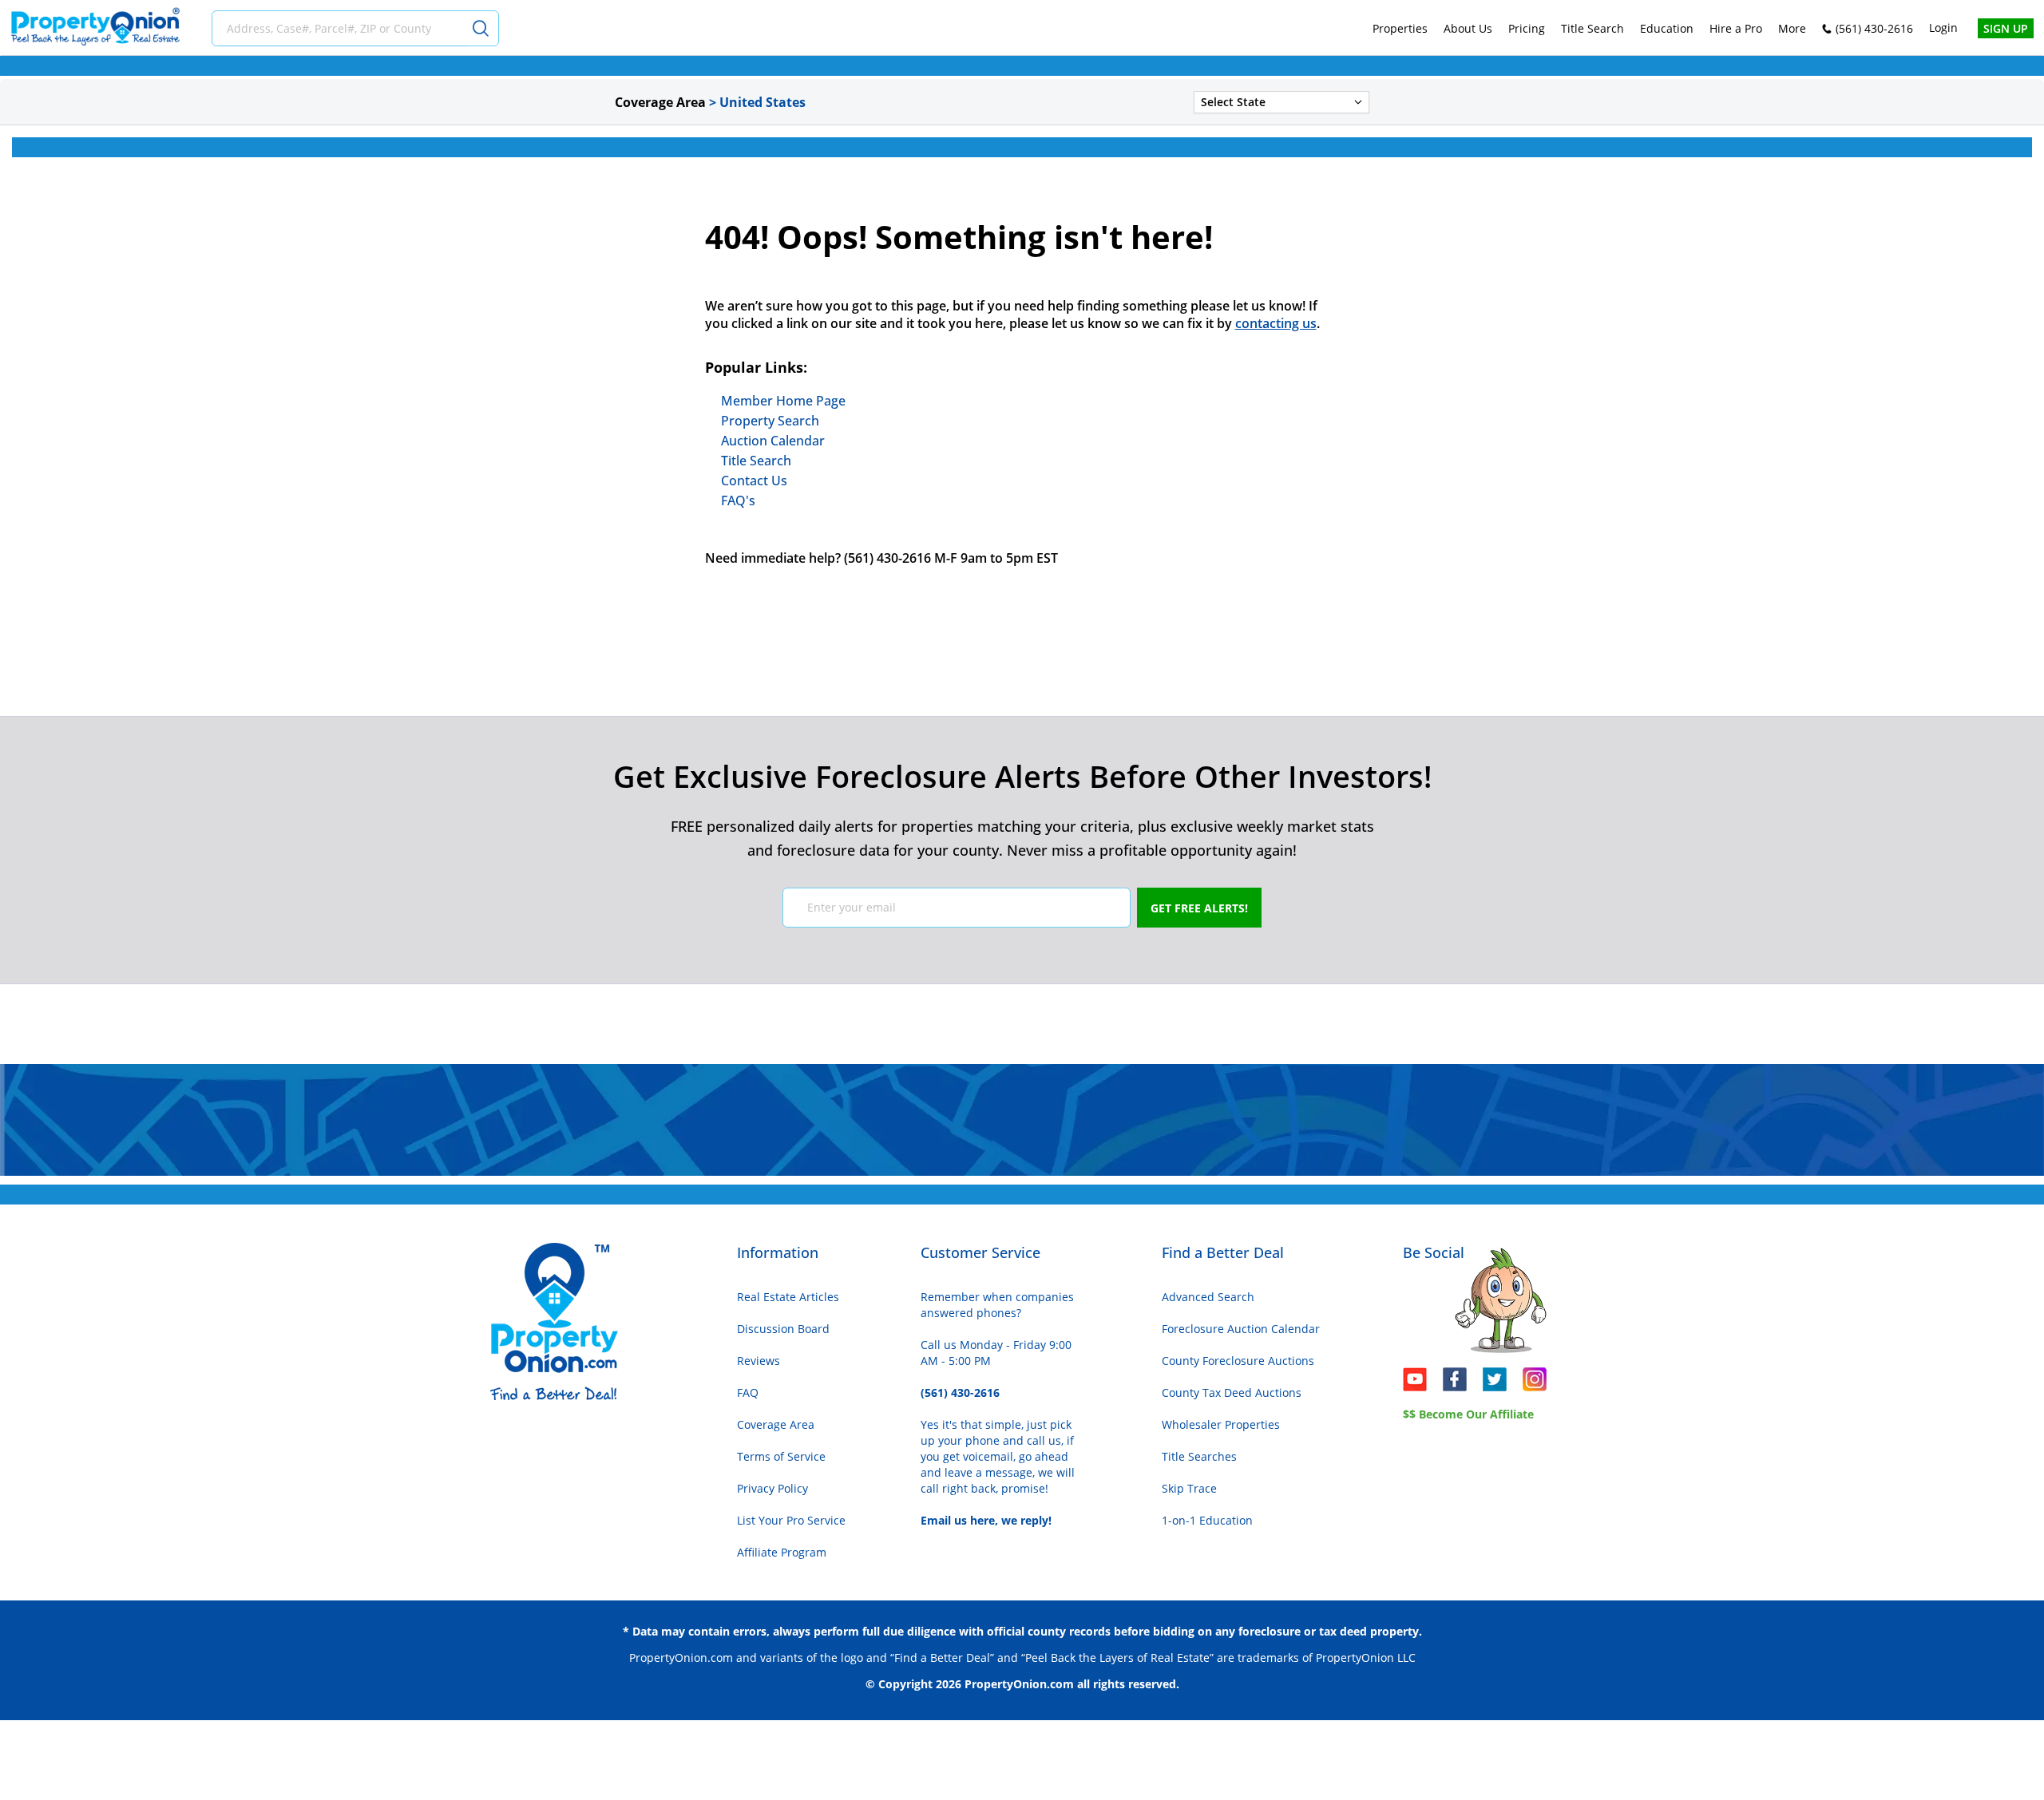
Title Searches (1199, 1456)
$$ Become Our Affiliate (1468, 1414)
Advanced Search (1208, 1297)
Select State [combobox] (1233, 102)
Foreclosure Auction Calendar (1241, 1329)
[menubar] (1589, 28)
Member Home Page (783, 401)
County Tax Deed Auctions (1232, 1393)
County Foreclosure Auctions (1238, 1361)
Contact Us (754, 481)
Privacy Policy (772, 1488)
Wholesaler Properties (1221, 1424)
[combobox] (344, 28)
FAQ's (738, 500)
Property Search (770, 421)
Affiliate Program (782, 1552)
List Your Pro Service (791, 1520)
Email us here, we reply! (986, 1520)
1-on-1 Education (1207, 1520)
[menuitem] (1400, 28)
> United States (757, 102)
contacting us (1276, 323)
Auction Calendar (773, 441)
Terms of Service (781, 1456)
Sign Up (2006, 28)
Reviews (759, 1361)
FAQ (748, 1393)
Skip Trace (1189, 1488)
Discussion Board (783, 1329)
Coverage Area (776, 1424)
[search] (483, 28)
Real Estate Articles (788, 1297)
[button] (1358, 102)
